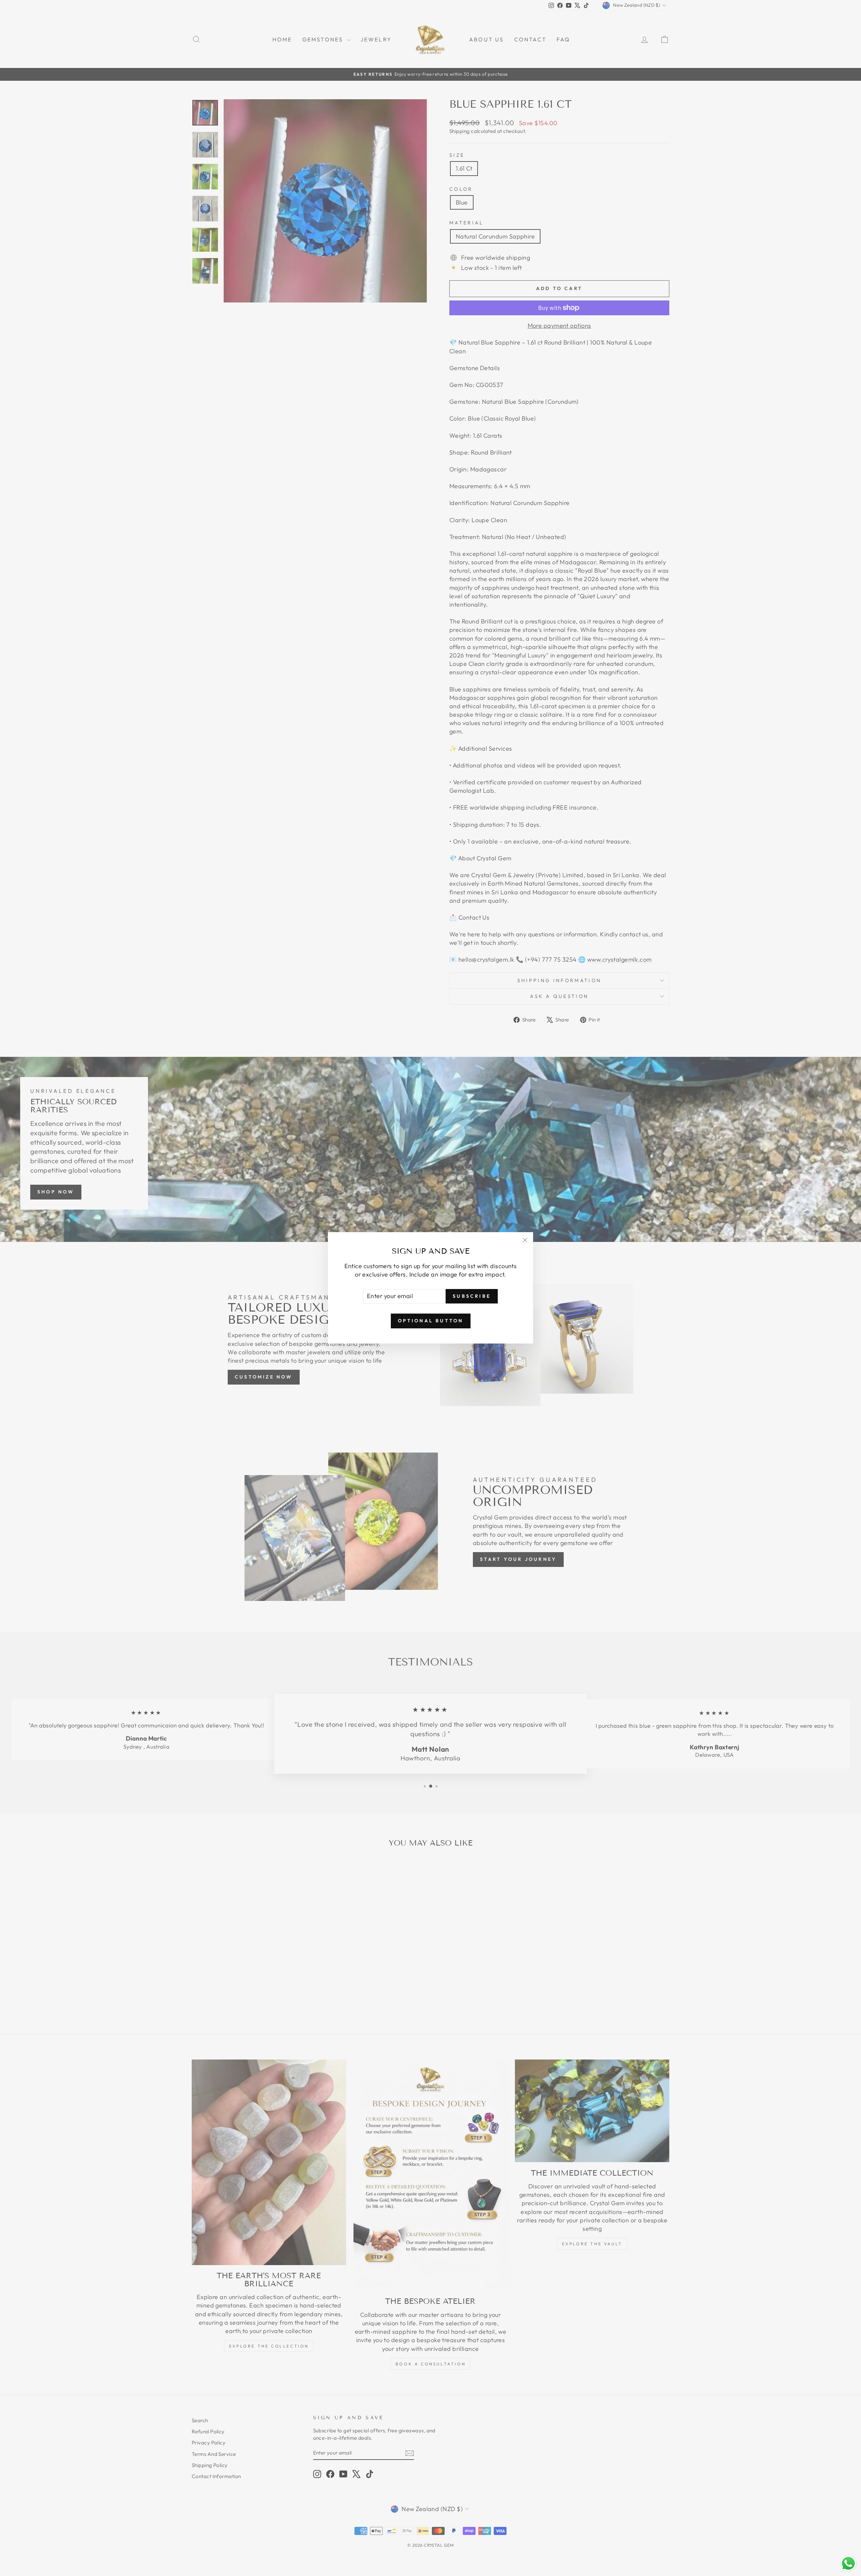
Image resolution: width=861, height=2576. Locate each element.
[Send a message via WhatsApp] (848, 2563)
